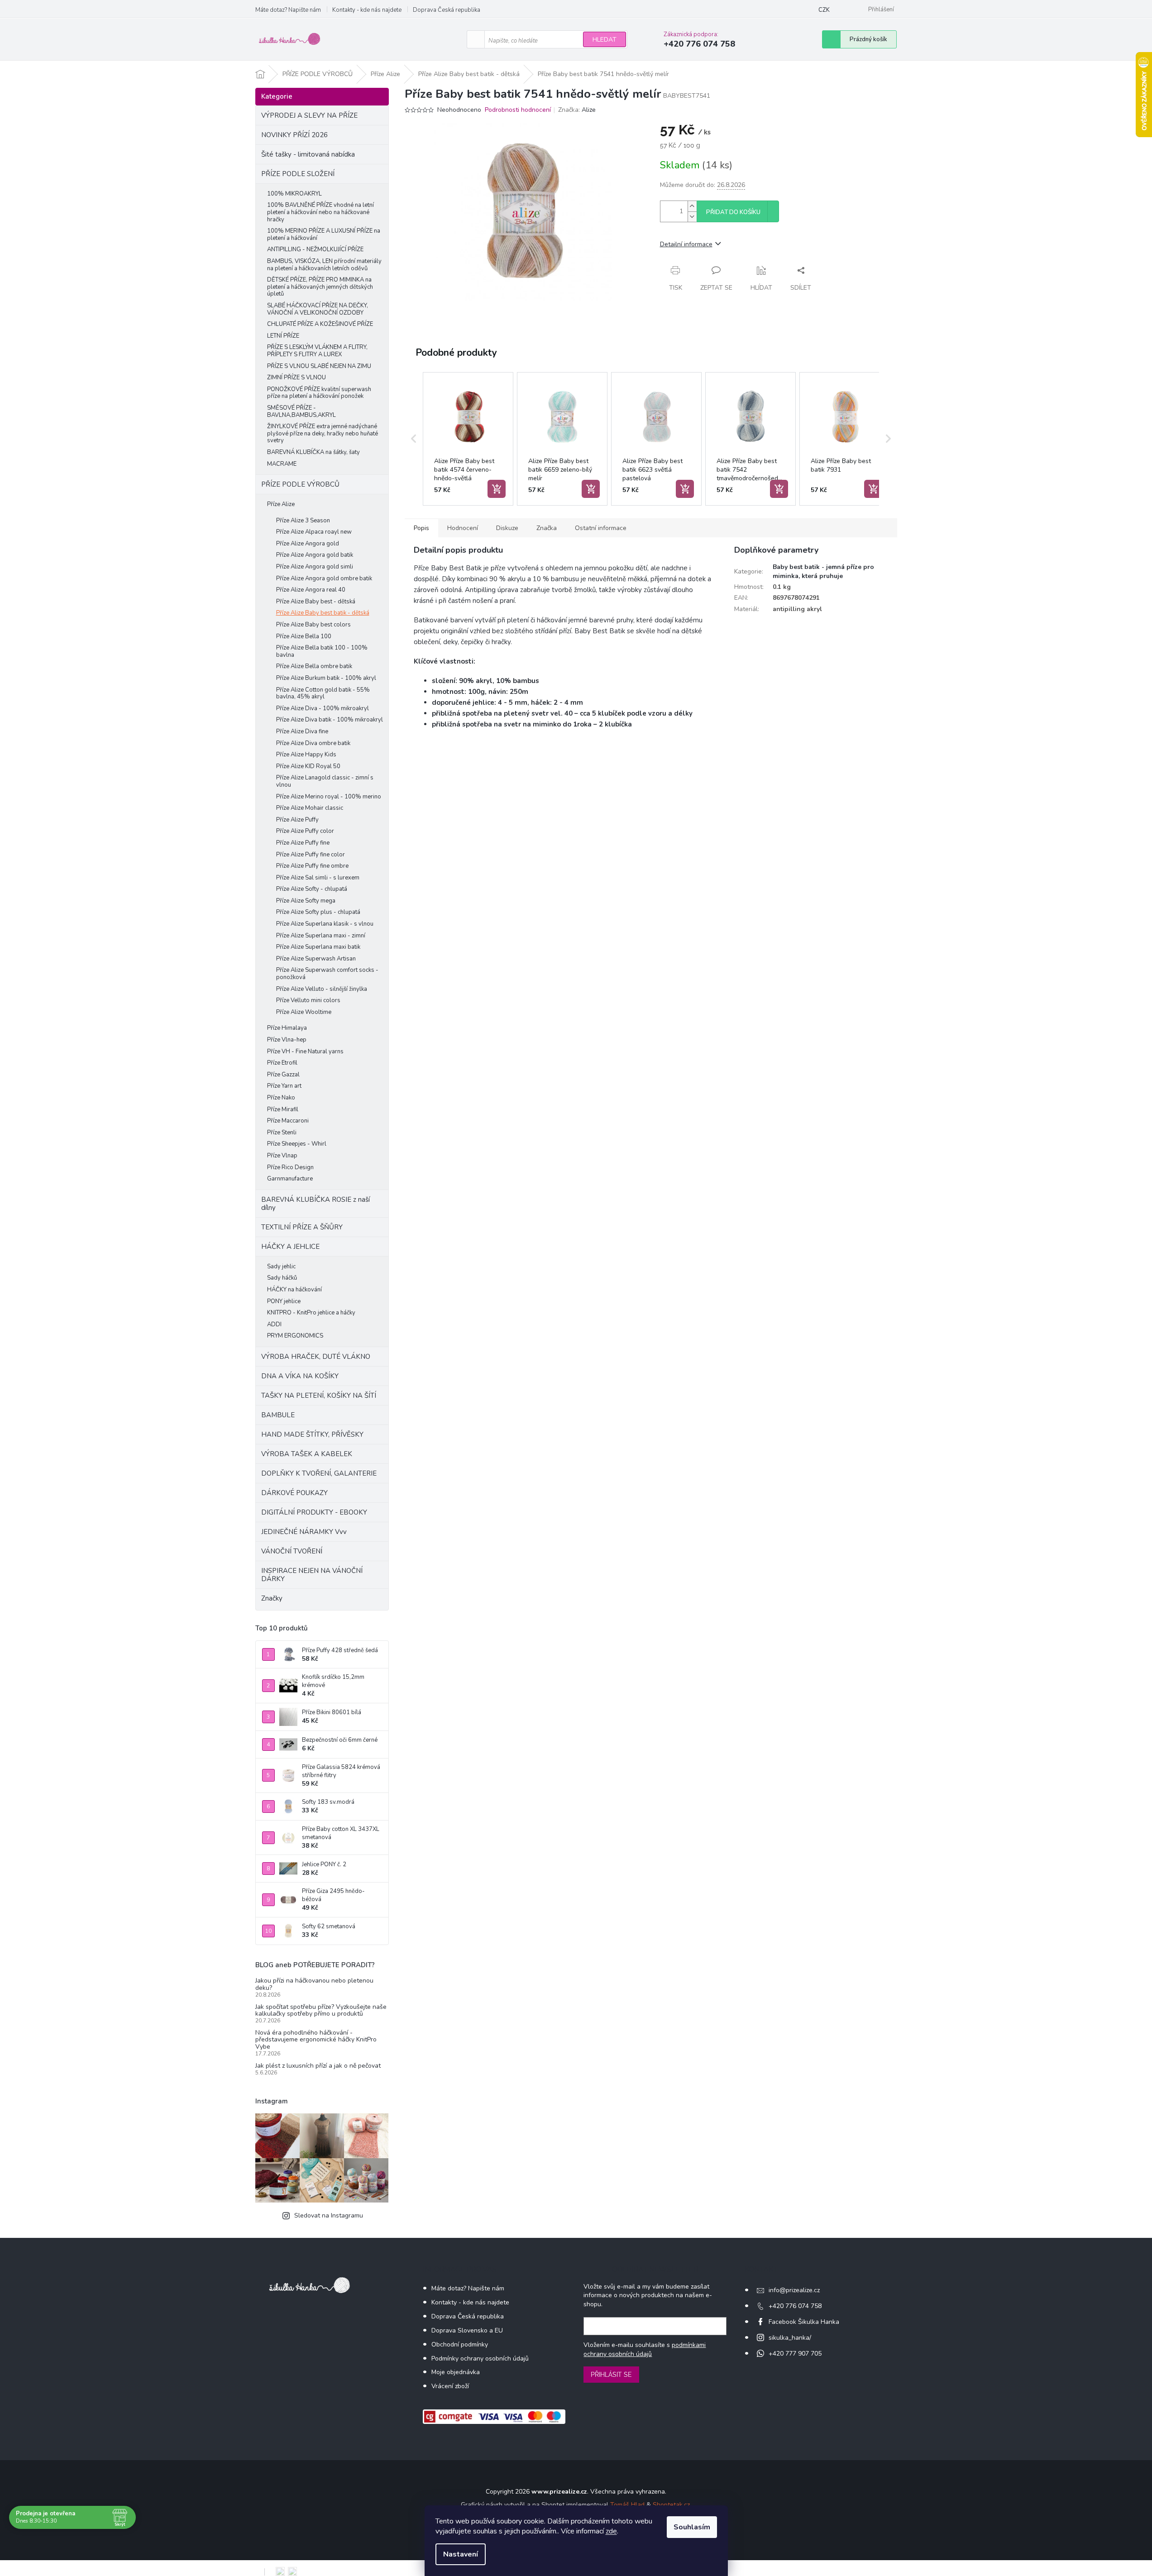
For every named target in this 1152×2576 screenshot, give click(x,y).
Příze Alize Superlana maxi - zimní (321, 936)
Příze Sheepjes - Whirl (297, 1144)
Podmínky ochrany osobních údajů (480, 2359)
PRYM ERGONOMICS (295, 1336)
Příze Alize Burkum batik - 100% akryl (326, 678)
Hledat (605, 40)
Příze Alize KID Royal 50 (308, 766)
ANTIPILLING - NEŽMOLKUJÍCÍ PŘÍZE (315, 249)
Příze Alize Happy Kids (306, 755)
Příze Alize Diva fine (302, 731)
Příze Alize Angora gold (308, 544)
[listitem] (468, 439)
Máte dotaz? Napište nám (288, 10)
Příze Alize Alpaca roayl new (314, 532)
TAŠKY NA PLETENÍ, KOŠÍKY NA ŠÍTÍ (319, 1396)
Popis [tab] (421, 528)
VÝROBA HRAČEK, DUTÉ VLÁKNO (316, 1357)
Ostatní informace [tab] (601, 528)
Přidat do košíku (733, 212)
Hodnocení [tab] (463, 528)
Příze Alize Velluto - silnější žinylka (322, 989)
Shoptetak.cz (671, 2505)
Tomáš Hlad (627, 2505)
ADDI (274, 1324)
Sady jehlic (281, 1266)
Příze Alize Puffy (297, 820)
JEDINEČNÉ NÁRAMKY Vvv (304, 1532)
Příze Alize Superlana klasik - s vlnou (325, 924)
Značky (272, 1598)
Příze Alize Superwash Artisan (316, 959)
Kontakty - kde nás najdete (367, 10)
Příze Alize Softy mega (306, 901)
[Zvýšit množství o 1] (692, 206)
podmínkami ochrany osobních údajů (645, 2349)
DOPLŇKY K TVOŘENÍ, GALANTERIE (319, 1473)
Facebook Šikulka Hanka (804, 2322)
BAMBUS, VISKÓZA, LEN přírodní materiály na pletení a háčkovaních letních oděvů (324, 265)
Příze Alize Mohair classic (310, 808)
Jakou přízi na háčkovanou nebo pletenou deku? (314, 1984)
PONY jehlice (284, 1301)
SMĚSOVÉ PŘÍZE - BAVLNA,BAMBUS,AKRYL (301, 411)
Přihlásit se (611, 2375)
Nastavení (461, 2554)
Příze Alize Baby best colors (313, 625)
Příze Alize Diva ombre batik (313, 743)
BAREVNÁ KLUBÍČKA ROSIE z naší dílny (315, 1204)
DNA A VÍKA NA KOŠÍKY (300, 1376)
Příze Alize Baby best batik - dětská (323, 613)
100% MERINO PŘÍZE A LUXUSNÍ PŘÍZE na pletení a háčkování (324, 234)
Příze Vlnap (282, 1156)
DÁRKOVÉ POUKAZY (294, 1493)
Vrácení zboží (450, 2386)
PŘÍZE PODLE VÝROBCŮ (300, 484)
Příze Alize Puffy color (305, 831)
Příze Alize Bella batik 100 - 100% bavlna (322, 651)
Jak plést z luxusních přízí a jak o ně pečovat (318, 2066)
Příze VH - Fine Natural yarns (305, 1051)
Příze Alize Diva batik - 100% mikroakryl (330, 720)
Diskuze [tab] (507, 528)
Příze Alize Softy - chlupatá (312, 889)
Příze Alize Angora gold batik (315, 555)
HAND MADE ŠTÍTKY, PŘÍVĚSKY (312, 1434)
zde (611, 2531)
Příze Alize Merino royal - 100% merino (329, 797)
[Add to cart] (497, 489)
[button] (414, 439)
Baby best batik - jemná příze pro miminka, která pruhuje (823, 571)
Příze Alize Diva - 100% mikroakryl (323, 708)
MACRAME (282, 464)
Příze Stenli (282, 1133)
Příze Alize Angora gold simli (315, 567)
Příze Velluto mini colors (308, 1000)
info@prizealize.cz (794, 2290)
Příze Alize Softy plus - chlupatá (318, 912)
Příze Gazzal (283, 1075)
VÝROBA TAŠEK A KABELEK (307, 1454)
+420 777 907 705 (795, 2354)
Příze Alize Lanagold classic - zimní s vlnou (325, 781)
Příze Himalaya (287, 1028)
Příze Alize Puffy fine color (311, 855)
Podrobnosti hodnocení (518, 110)
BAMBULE (278, 1415)
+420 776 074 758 (795, 2306)
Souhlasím (692, 2527)
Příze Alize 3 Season (303, 521)
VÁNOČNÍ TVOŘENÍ (292, 1551)
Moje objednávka (456, 2372)
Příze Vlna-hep (287, 1040)
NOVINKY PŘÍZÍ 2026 (294, 135)
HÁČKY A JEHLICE (290, 1247)
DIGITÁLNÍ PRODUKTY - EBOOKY (314, 1512)
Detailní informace (686, 244)
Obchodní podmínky (460, 2344)
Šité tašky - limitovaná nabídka (308, 154)
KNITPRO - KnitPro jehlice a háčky (311, 1313)
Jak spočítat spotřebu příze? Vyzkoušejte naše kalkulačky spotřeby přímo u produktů (321, 2010)
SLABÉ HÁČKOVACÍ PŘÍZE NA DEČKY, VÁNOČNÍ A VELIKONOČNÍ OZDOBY (318, 309)
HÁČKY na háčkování (294, 1290)
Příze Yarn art (284, 1086)
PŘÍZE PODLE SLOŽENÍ (298, 174)
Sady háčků (282, 1278)
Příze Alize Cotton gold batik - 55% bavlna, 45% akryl (323, 693)
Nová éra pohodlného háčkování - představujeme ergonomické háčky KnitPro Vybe (316, 2040)
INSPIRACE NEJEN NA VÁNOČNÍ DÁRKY (312, 1575)
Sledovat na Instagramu (329, 2215)
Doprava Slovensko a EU (467, 2330)
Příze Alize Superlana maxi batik (318, 947)
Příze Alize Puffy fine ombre (312, 866)
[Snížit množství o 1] (692, 217)
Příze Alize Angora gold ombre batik (324, 578)
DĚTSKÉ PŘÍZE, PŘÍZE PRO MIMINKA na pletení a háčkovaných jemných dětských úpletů (320, 287)
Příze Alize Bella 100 (304, 636)
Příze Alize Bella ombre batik (314, 666)
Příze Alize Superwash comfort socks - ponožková (327, 974)
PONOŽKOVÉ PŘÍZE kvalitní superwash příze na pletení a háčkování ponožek (319, 393)
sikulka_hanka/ (790, 2338)
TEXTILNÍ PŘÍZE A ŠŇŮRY (302, 1227)
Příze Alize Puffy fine (303, 843)
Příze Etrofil (282, 1063)
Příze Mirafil (283, 1109)
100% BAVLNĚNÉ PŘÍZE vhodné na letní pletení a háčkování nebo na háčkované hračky (320, 212)
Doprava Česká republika (447, 10)
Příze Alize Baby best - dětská (316, 602)
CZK (824, 10)
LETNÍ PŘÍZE (283, 336)
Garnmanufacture (290, 1179)
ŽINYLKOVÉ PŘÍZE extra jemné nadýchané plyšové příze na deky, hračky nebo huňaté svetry (323, 433)
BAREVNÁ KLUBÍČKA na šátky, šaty (313, 452)
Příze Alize (281, 504)
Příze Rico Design (290, 1167)
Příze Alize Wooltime (304, 1012)
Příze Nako (281, 1098)
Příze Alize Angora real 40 (311, 590)
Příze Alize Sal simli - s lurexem (318, 878)
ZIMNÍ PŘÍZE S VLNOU (296, 378)
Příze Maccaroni (288, 1121)
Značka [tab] (547, 528)
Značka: (577, 110)
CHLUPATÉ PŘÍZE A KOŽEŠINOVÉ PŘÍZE (320, 324)
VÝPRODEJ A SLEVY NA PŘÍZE (309, 115)
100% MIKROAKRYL (294, 194)
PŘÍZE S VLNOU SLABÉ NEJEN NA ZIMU (319, 366)
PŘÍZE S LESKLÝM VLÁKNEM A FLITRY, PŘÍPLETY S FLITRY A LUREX (317, 351)
